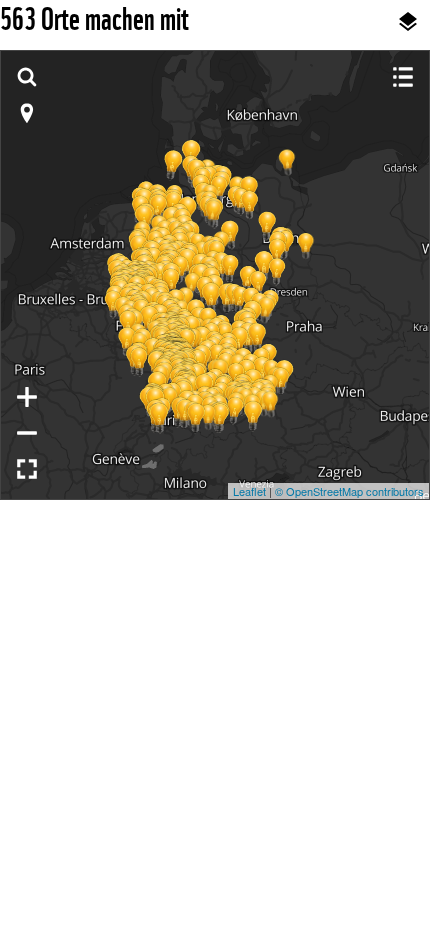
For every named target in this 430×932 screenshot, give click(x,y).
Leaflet (249, 491)
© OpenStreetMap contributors (349, 491)
